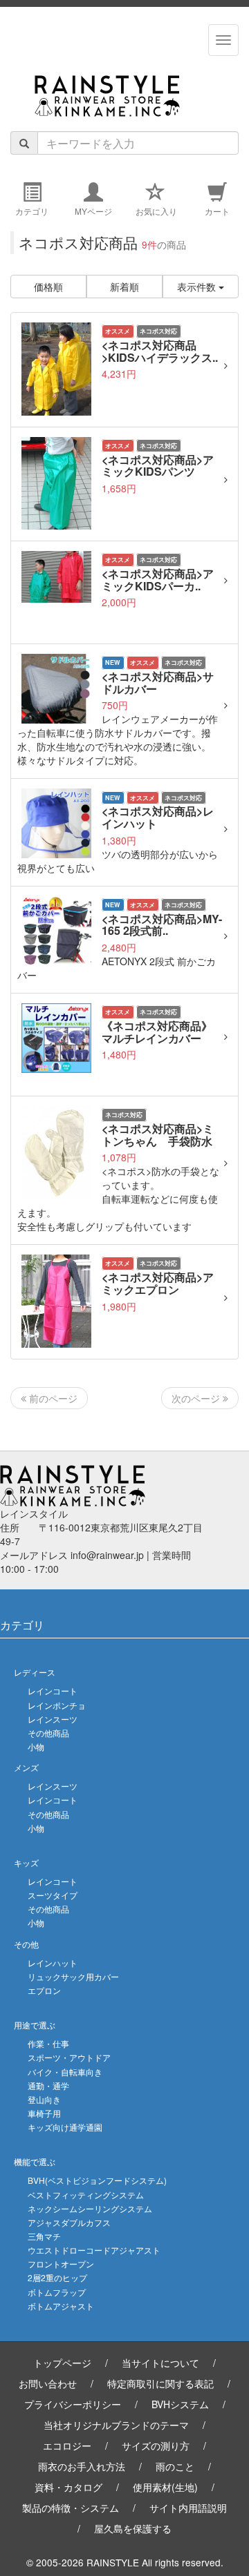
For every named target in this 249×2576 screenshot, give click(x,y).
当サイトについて (160, 2363)
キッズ (26, 1862)
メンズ (26, 1767)
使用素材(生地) (165, 2487)
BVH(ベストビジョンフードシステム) (97, 2180)
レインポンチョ (57, 1705)
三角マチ (44, 2236)
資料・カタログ (68, 2487)
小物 (36, 1746)
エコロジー (67, 2446)
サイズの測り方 (156, 2446)
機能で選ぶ (35, 2161)
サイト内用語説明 (188, 2508)
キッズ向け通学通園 (65, 2127)
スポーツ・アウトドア (69, 2057)
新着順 (124, 287)
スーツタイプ (53, 1895)
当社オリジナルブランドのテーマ (116, 2425)
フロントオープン (61, 2264)
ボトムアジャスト (61, 2306)
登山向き (44, 2099)
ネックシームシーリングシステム (90, 2208)
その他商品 (48, 1733)
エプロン (44, 1990)
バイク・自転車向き (65, 2072)
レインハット (53, 1963)
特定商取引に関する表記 (160, 2383)
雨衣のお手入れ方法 (82, 2466)
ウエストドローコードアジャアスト (94, 2250)
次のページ (197, 1398)
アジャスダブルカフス (69, 2222)
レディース (35, 1672)
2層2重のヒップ (57, 2277)
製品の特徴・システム (71, 2508)
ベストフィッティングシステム (86, 2195)
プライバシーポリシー (73, 2404)
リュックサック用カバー (73, 1976)
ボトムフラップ (57, 2292)
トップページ (62, 2363)
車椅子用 (44, 2113)
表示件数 (198, 287)
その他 (26, 1944)
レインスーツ (53, 1719)
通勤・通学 (48, 2085)
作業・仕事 (48, 2043)
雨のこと (175, 2466)
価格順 (48, 287)
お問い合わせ (48, 2383)
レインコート (53, 1691)
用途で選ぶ (35, 2025)
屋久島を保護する (133, 2528)
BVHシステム (180, 2404)
